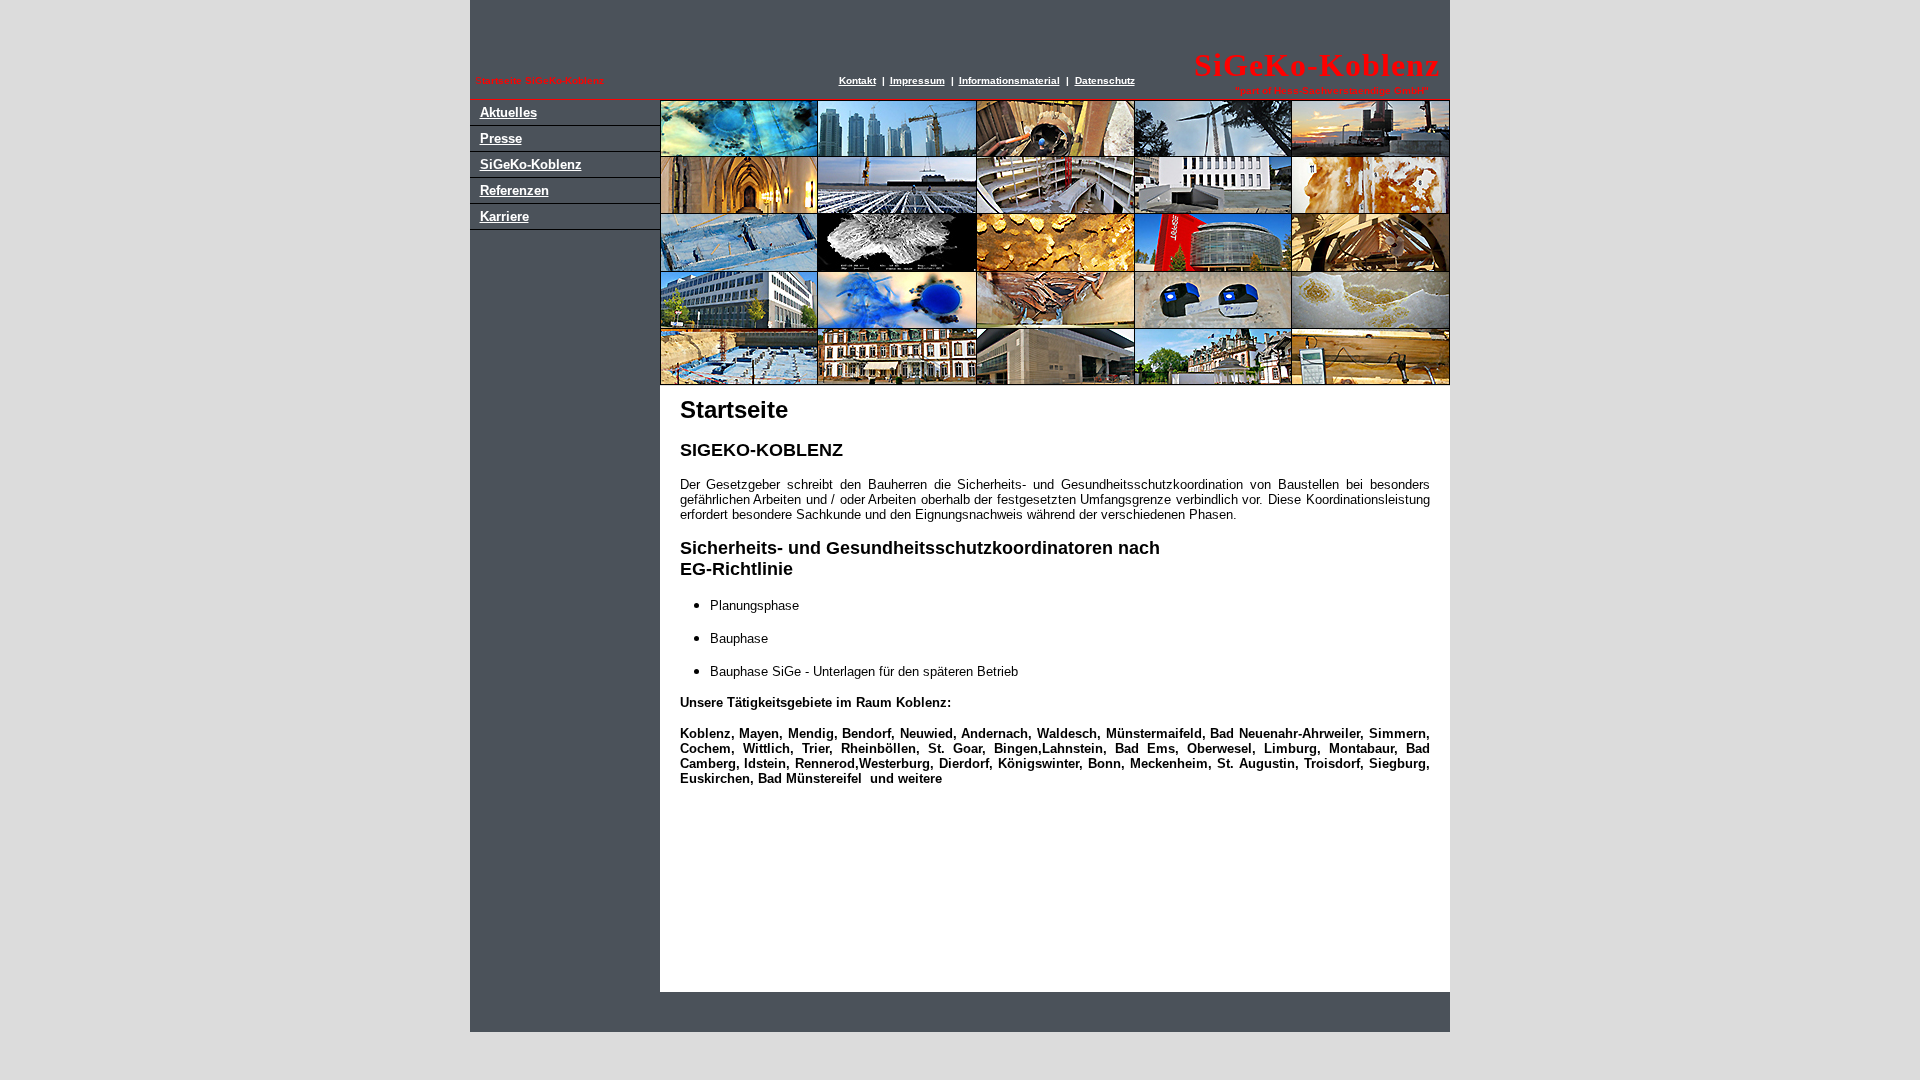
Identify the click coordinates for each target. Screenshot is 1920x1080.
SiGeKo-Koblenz (531, 164)
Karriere (504, 216)
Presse (501, 138)
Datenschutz (1105, 80)
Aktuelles (508, 112)
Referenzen (514, 190)
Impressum (917, 80)
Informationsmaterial (1009, 80)
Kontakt (857, 80)
